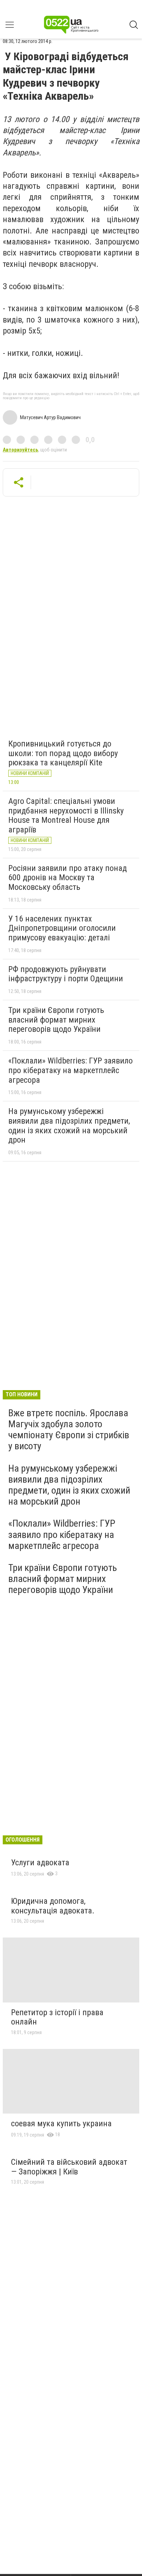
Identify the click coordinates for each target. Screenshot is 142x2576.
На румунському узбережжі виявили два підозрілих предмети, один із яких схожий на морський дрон (69, 1126)
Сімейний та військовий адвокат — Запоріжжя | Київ (69, 2167)
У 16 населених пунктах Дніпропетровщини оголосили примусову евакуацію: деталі (62, 928)
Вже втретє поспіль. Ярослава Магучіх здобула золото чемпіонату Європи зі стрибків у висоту (69, 1430)
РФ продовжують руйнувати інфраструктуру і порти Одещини (66, 974)
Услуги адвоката (40, 1863)
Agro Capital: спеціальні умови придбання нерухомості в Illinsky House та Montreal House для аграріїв (66, 815)
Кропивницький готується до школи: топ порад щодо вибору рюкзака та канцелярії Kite (63, 753)
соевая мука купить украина (61, 2124)
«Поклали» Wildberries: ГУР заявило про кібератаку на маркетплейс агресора (70, 1070)
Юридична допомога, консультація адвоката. (53, 1906)
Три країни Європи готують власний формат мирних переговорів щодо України (56, 1020)
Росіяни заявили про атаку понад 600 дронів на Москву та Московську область (68, 878)
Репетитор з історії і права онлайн (57, 2017)
